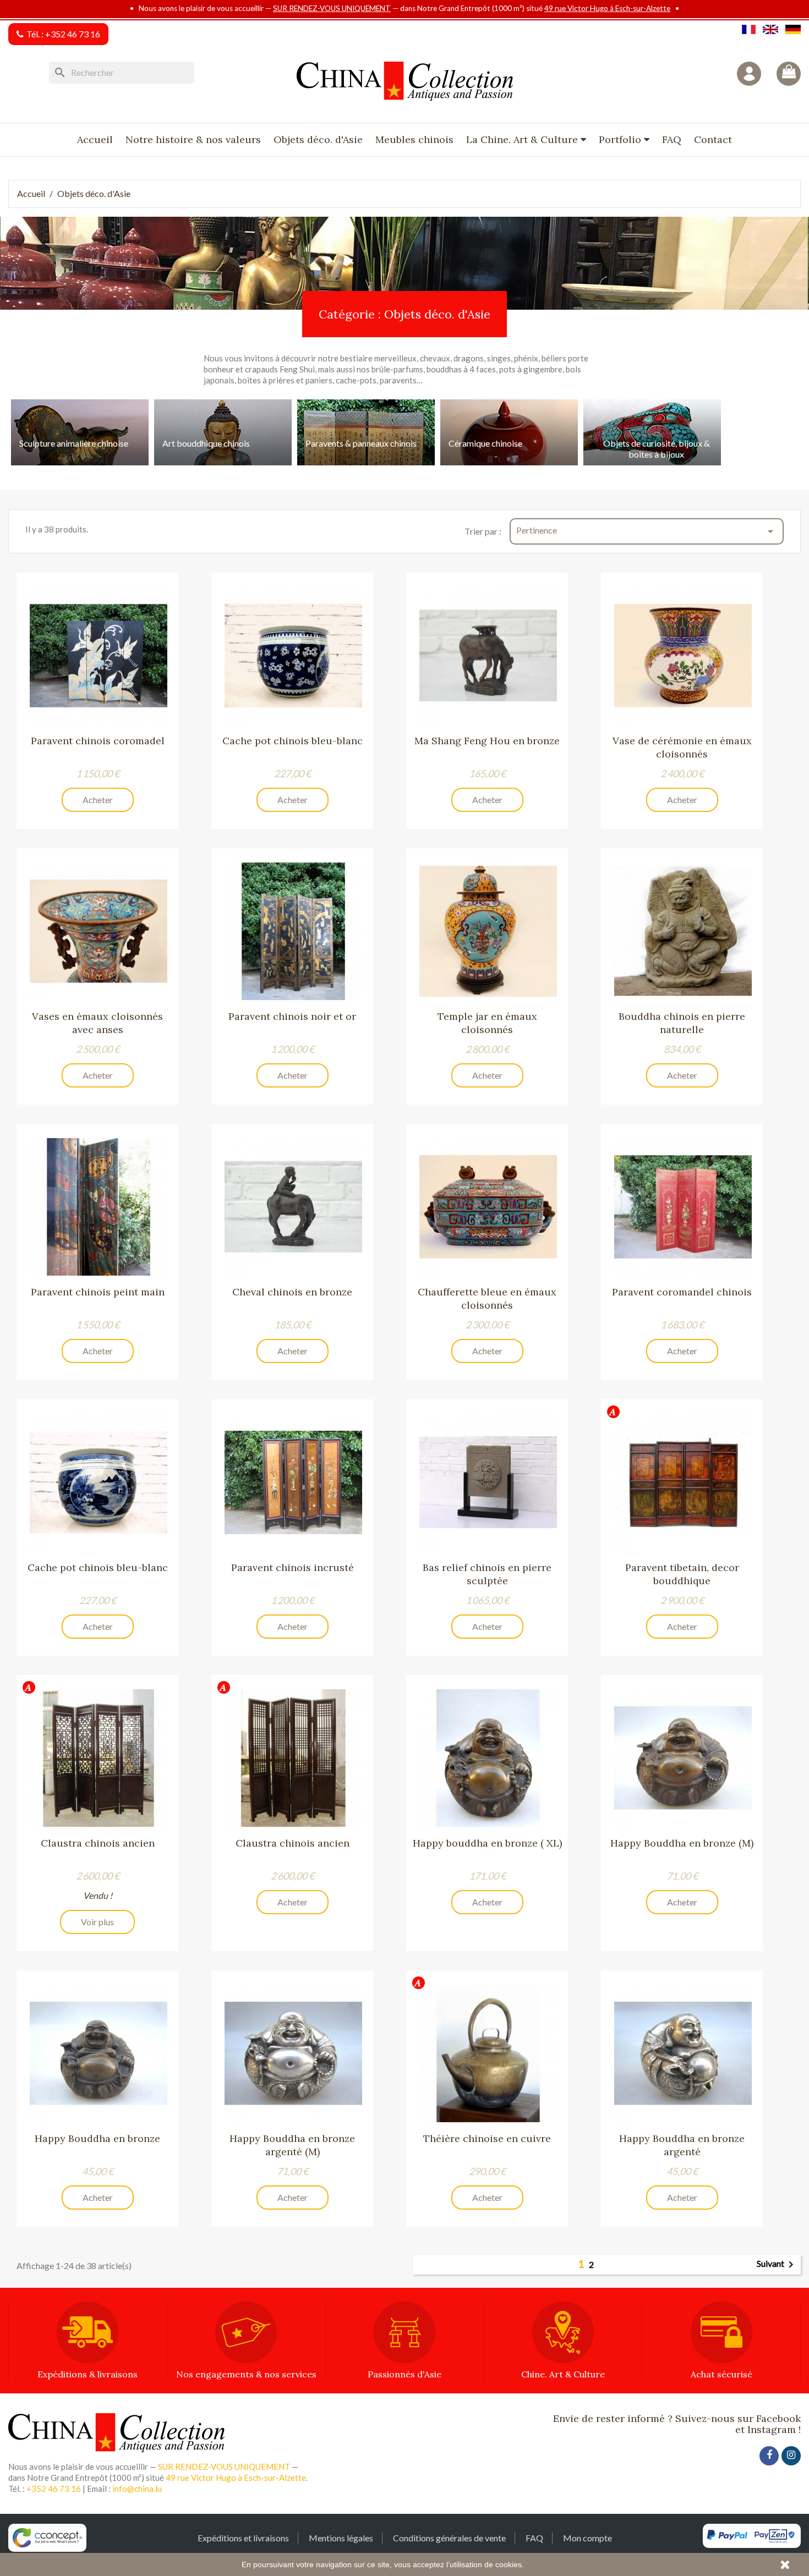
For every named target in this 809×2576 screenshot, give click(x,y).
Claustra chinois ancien (98, 1843)
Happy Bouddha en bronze (97, 2138)
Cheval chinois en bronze (292, 1292)
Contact (713, 139)
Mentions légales (341, 2538)
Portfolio (621, 139)
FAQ (672, 139)
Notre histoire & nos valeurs (193, 139)
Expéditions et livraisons (243, 2538)
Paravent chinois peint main (98, 1292)
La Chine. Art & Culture (523, 139)
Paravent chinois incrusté (293, 1567)
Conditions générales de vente (449, 2538)
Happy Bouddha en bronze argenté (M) (292, 2145)
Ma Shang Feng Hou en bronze (487, 741)
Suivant (777, 2265)
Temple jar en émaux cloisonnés (487, 1023)
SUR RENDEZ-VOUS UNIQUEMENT (332, 8)
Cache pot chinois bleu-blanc (293, 741)
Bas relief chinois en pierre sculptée (487, 1574)
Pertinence (647, 531)
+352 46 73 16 (73, 34)
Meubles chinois (414, 139)
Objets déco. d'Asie (318, 139)
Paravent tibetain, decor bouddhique (682, 1574)
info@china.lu (137, 2489)
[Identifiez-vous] (749, 74)
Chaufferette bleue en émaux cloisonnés (487, 1298)
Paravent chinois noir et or (292, 1016)
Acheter (98, 800)
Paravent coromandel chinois (682, 1292)
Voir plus (97, 1922)
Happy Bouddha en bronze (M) (682, 1843)
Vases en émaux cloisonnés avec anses (97, 1023)
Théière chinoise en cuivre (487, 2138)
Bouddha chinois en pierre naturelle (682, 1023)
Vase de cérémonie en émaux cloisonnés (682, 747)
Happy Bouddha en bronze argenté (682, 2145)
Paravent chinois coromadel (98, 741)
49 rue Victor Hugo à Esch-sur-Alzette (607, 8)
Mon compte (587, 2538)
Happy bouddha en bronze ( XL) (487, 1843)
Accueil (95, 139)
